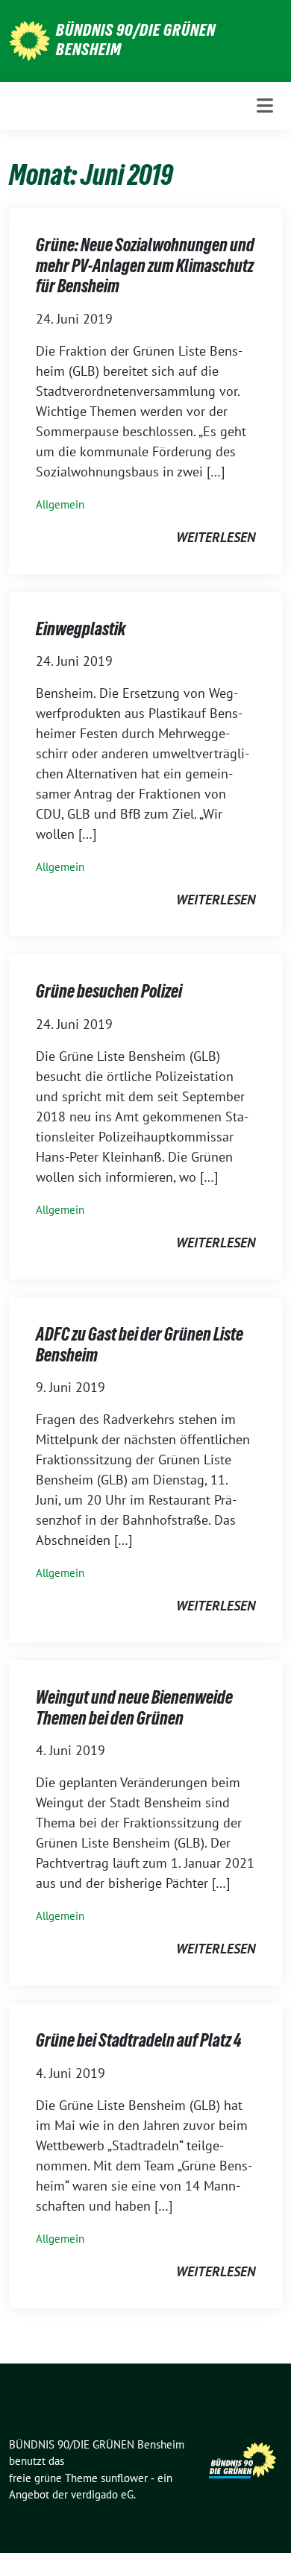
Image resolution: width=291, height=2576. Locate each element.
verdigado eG (102, 2494)
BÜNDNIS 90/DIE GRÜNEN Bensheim (136, 40)
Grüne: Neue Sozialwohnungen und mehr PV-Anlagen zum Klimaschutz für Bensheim (145, 265)
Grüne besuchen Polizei (109, 991)
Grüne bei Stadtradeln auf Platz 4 (139, 2040)
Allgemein (60, 504)
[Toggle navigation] (265, 106)
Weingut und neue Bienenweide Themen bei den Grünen (134, 1708)
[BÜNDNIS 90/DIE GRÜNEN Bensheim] (29, 39)
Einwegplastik (81, 629)
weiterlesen (216, 537)
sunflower (124, 2478)
